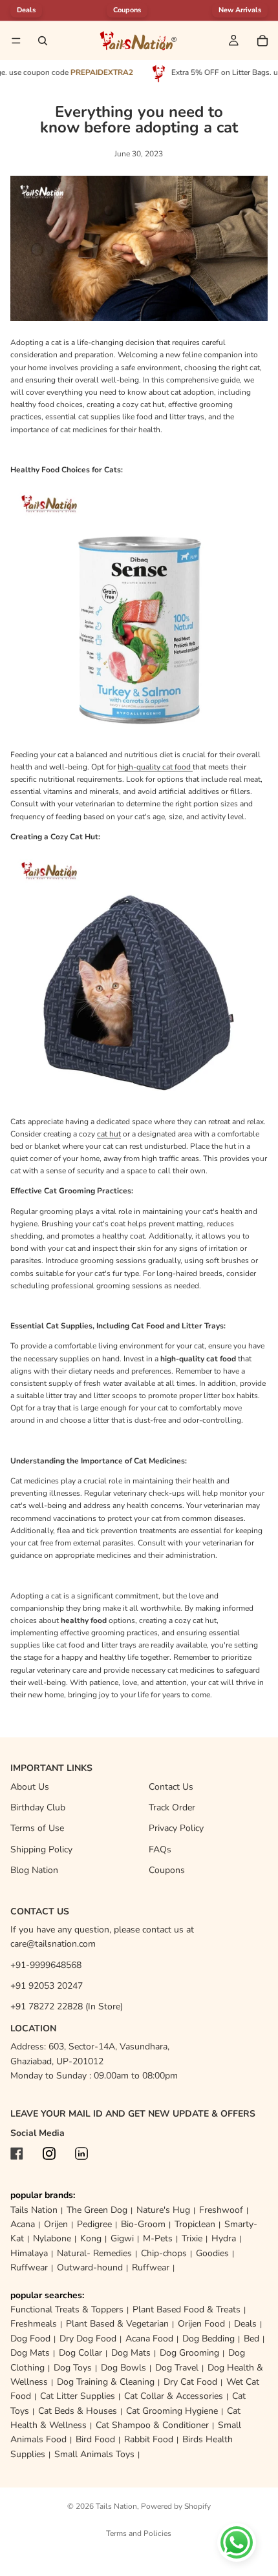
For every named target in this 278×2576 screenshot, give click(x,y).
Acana (23, 2224)
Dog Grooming (189, 2353)
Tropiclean (195, 2224)
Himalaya (29, 2253)
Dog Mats (30, 2353)
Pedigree (94, 2224)
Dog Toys (73, 2368)
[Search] (43, 41)
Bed (251, 2339)
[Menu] (16, 41)
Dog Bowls (123, 2368)
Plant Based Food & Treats (187, 2309)
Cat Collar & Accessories (174, 2396)
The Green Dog (97, 2210)
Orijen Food (201, 2324)
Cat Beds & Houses (78, 2411)
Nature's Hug (163, 2210)
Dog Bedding (208, 2339)
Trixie (192, 2238)
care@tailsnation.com (53, 1944)
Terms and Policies (139, 2533)
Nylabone (52, 2238)
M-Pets (158, 2238)
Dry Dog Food (88, 2339)
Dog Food (30, 2339)
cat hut (109, 1134)
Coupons (127, 10)
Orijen (56, 2224)
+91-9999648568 (46, 1965)
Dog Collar (80, 2353)
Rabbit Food (149, 2439)
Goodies (212, 2253)
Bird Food (95, 2439)
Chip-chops (164, 2253)
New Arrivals (240, 10)
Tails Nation (34, 2210)
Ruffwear (29, 2267)
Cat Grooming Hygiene (172, 2411)
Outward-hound (90, 2267)
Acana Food (149, 2339)
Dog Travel (177, 2368)
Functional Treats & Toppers (67, 2309)
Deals (245, 2324)
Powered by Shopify (176, 2506)
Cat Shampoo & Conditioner (152, 2425)
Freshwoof (221, 2210)
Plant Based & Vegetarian (117, 2324)
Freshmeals (34, 2324)
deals (26, 10)
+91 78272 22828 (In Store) (67, 2006)
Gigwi (122, 2238)
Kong (91, 2238)
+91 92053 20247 (47, 1986)
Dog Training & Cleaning (106, 2382)
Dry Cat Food (190, 2382)
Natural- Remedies (94, 2253)
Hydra (224, 2238)
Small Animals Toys (94, 2454)
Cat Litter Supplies (78, 2396)
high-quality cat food (155, 767)
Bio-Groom (143, 2224)
